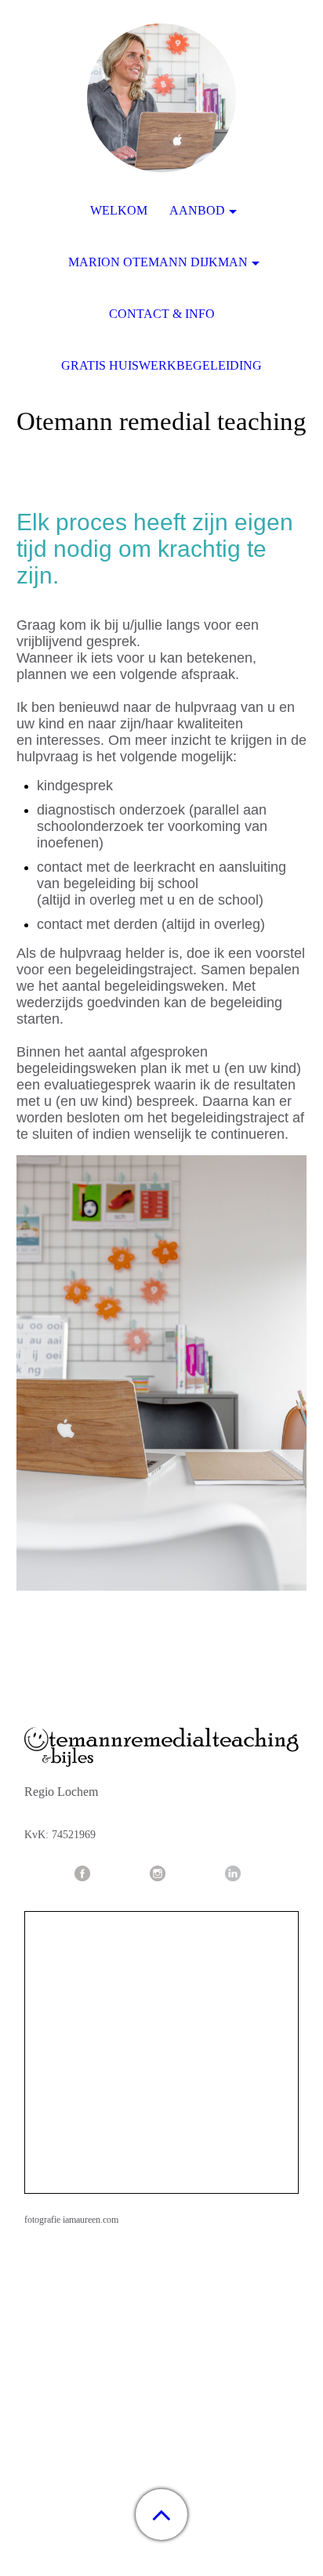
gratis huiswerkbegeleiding (161, 365)
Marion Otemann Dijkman (158, 262)
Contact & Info (162, 314)
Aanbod (197, 210)
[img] (161, 98)
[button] (161, 2515)
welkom (119, 210)
